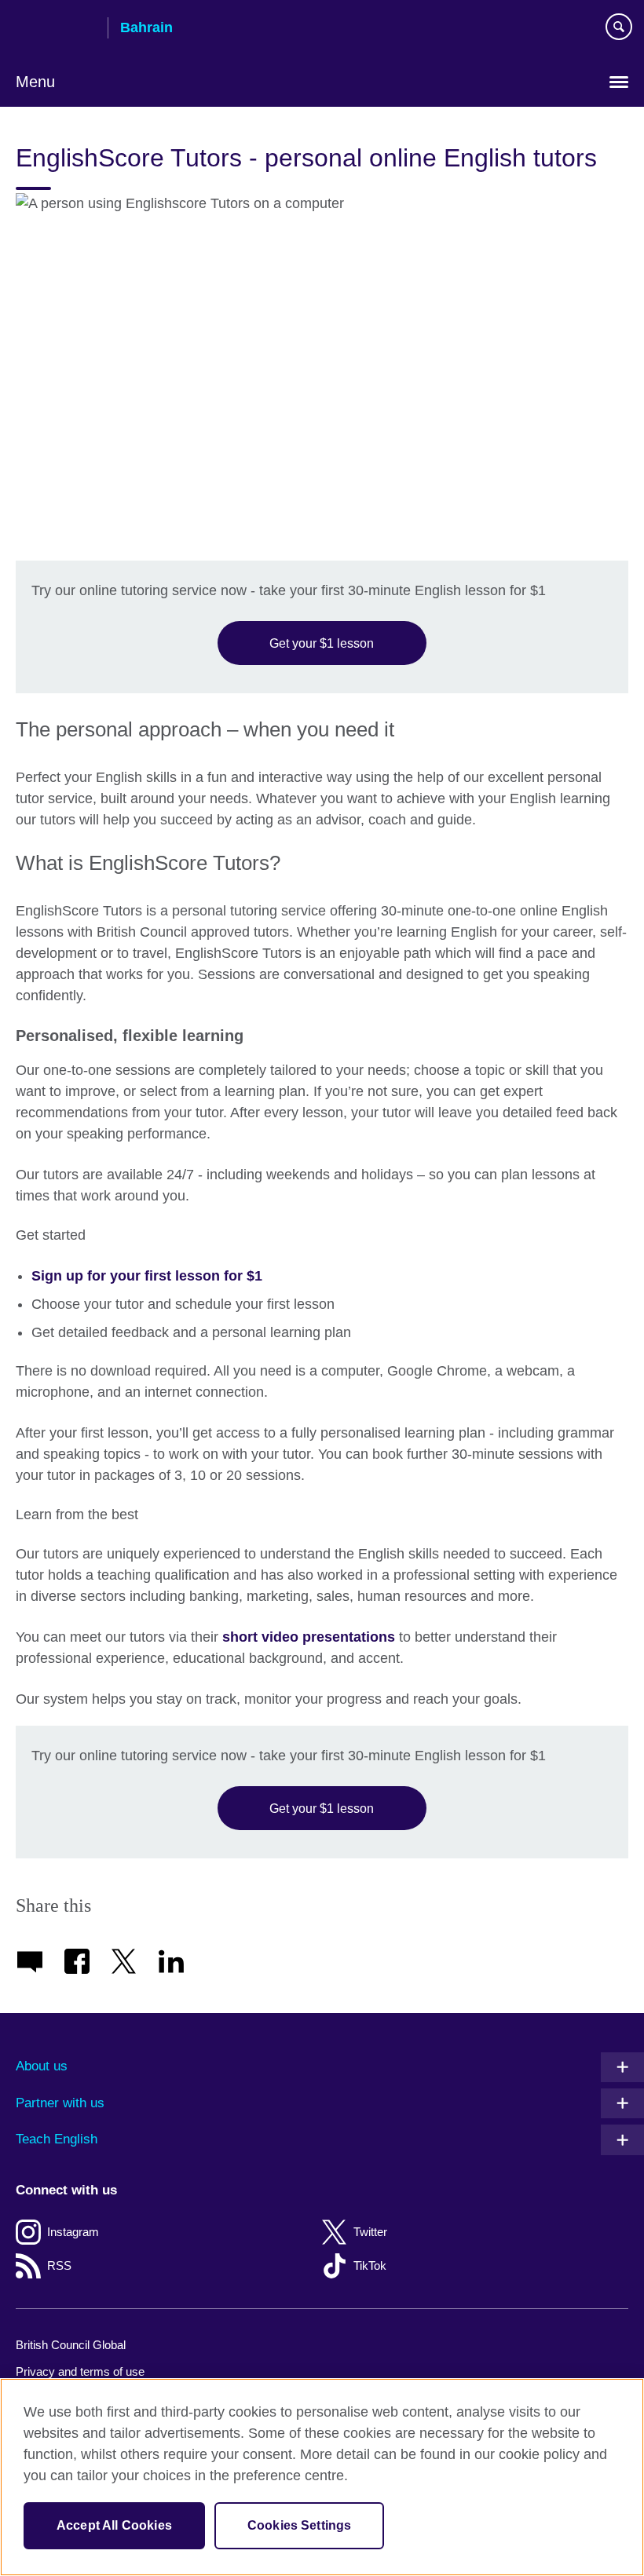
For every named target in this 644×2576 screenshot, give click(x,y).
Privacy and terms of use (80, 2371)
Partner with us (60, 2103)
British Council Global (71, 2345)
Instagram (73, 2232)
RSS (59, 2265)
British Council (56, 29)
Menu (35, 82)
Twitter (370, 2232)
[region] (322, 2477)
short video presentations (309, 1637)
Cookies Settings (300, 2525)
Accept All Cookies (114, 2525)
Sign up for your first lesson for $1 (147, 1276)
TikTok (370, 2265)
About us (42, 2066)
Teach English (57, 2139)
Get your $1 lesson (322, 643)
